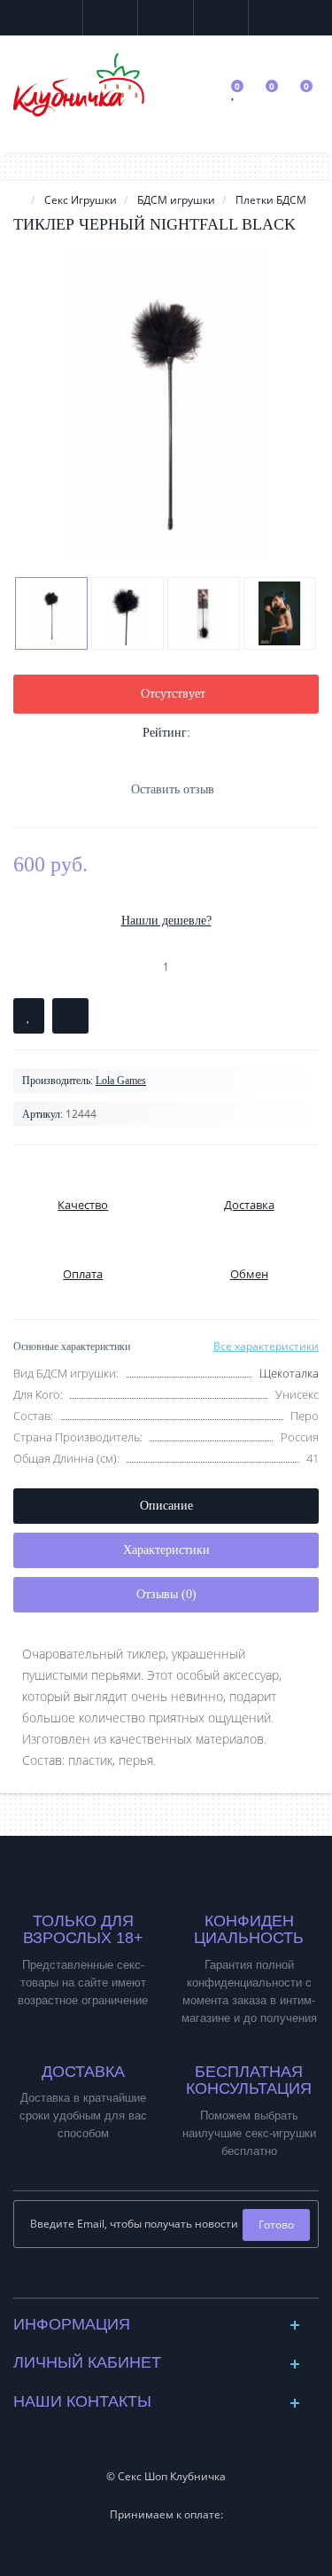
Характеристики (166, 1550)
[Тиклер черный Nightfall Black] (166, 405)
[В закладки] (29, 1016)
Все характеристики (266, 1346)
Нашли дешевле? (166, 921)
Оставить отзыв (173, 789)
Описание (166, 1506)
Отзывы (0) (166, 1594)
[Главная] (19, 200)
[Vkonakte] (152, 2279)
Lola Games (121, 1081)
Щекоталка (289, 1373)
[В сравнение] (70, 1016)
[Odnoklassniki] (180, 2279)
